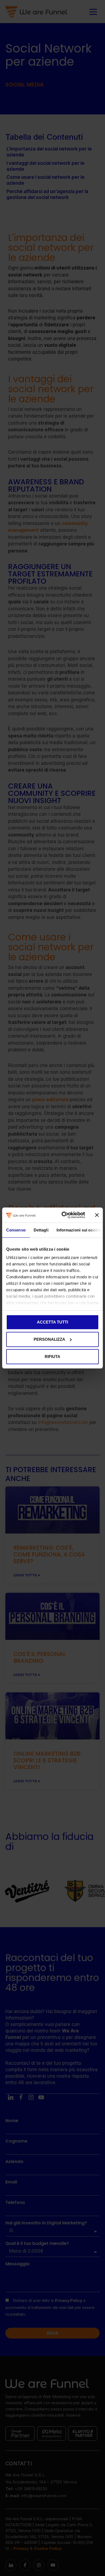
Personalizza (49, 1339)
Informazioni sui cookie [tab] (79, 1230)
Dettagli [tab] (41, 1230)
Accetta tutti (52, 1322)
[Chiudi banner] (97, 1215)
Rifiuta (52, 1357)
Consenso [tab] (16, 1230)
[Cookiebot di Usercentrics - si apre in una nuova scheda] (64, 1215)
